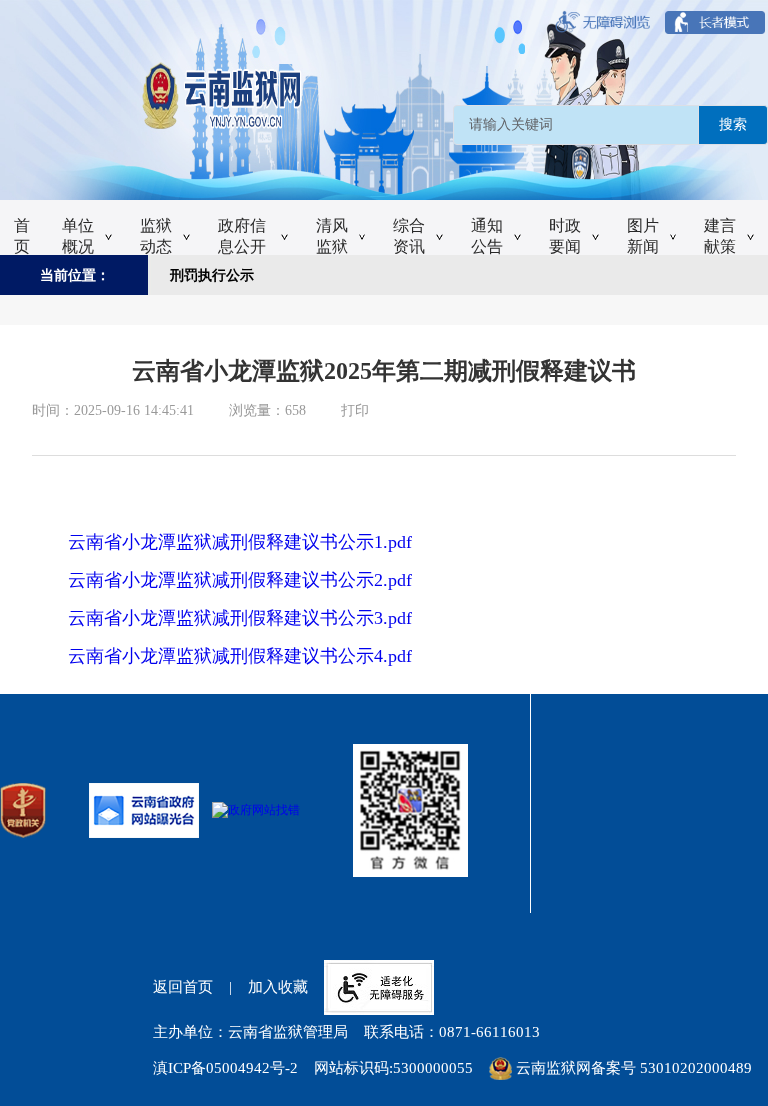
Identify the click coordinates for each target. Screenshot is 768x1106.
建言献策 (720, 236)
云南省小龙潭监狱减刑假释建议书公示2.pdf (240, 580)
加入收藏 (278, 987)
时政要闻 (565, 236)
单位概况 (78, 236)
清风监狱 (332, 236)
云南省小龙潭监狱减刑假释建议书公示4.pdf (240, 656)
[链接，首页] (377, 96)
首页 (22, 236)
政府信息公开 (242, 236)
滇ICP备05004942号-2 (225, 1068)
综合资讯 (409, 236)
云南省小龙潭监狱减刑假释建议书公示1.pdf (240, 542)
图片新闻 (643, 236)
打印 (355, 410)
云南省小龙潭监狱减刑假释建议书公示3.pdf (240, 618)
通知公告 (487, 236)
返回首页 (183, 987)
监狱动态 (156, 236)
